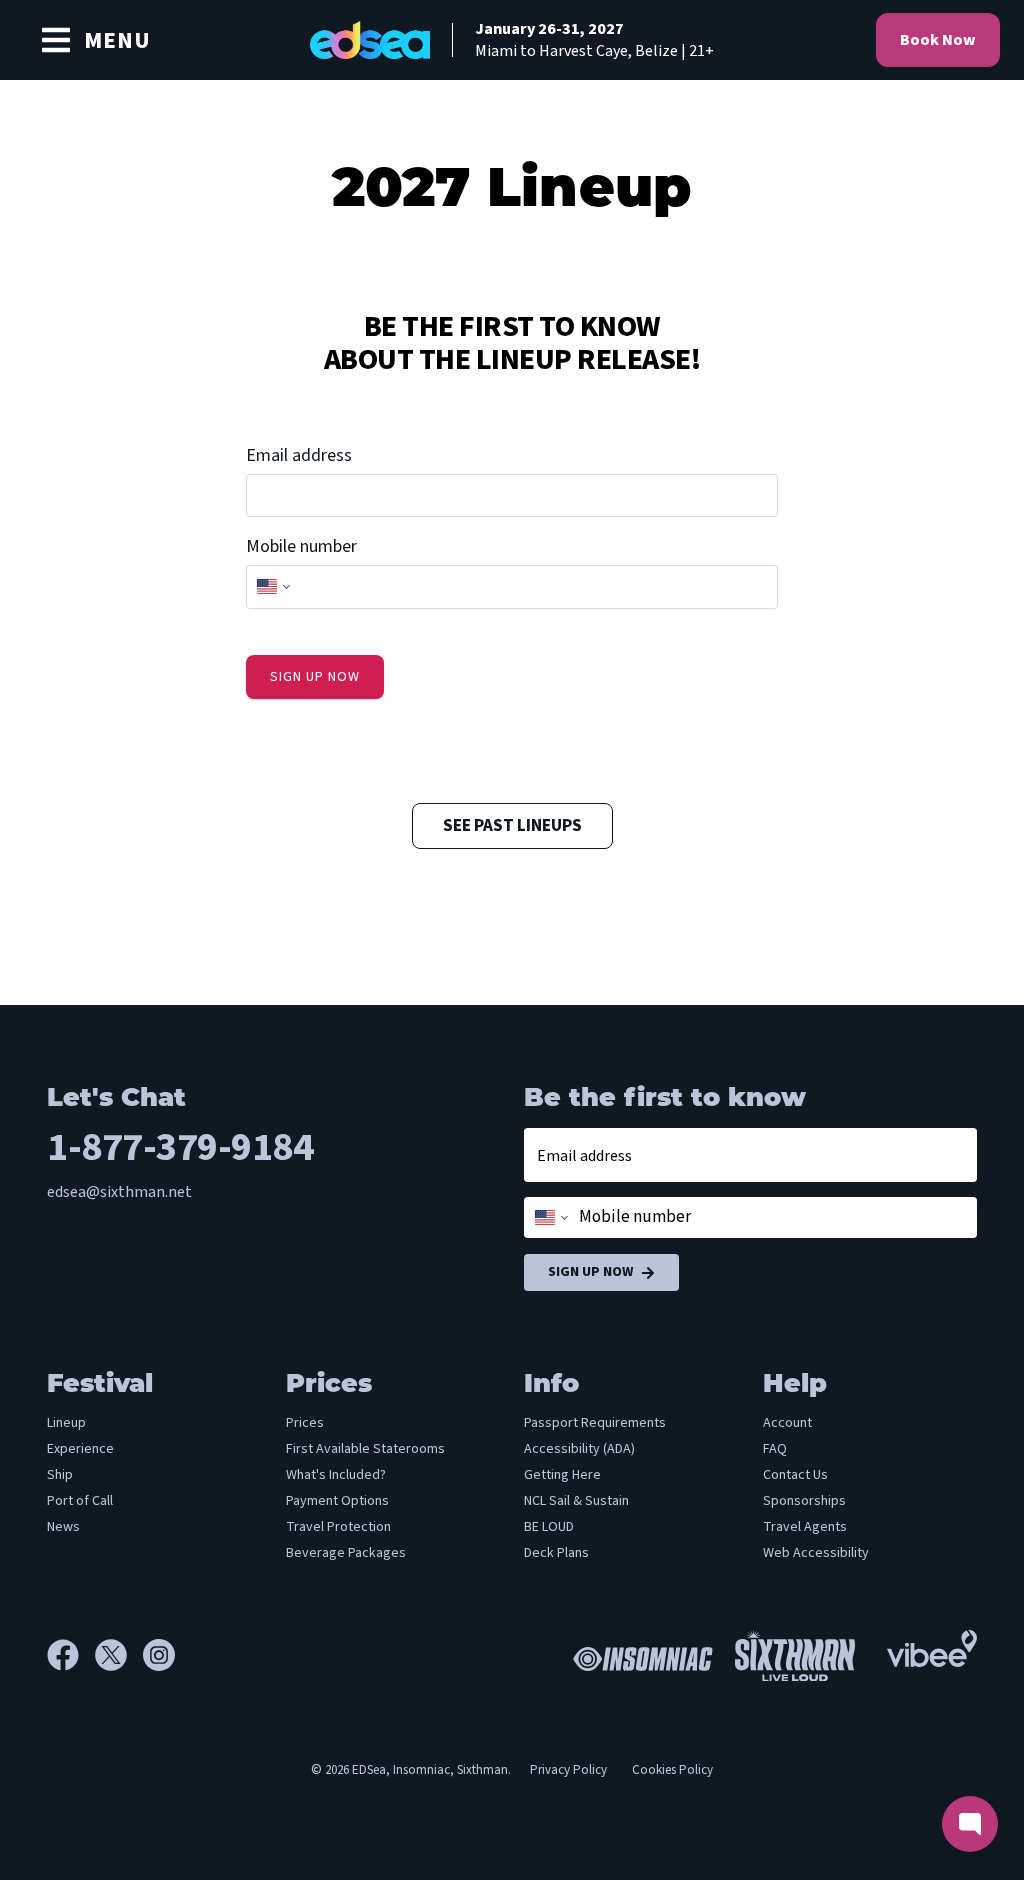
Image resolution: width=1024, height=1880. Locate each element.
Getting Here (562, 1475)
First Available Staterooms (365, 1449)
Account (787, 1423)
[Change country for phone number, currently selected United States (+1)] (271, 587)
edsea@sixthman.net (119, 1192)
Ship (60, 1475)
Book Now (938, 40)
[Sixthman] (795, 1655)
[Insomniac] (638, 1655)
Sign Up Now (590, 1272)
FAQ (775, 1449)
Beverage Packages (346, 1553)
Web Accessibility (816, 1553)
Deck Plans (556, 1553)
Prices (305, 1423)
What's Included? (336, 1475)
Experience (80, 1449)
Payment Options (337, 1501)
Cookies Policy (672, 1770)
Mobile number (301, 546)
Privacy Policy (568, 1770)
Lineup (66, 1423)
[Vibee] (932, 1643)
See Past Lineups (512, 826)
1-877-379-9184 (180, 1147)
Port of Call (80, 1501)
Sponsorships (804, 1501)
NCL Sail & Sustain (576, 1501)
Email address (299, 455)
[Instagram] (159, 1655)
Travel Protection (338, 1527)
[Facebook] (71, 1655)
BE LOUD (549, 1527)
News (63, 1527)
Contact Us (795, 1475)
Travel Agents (805, 1527)
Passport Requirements (595, 1423)
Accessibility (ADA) (579, 1449)
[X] (119, 1655)
